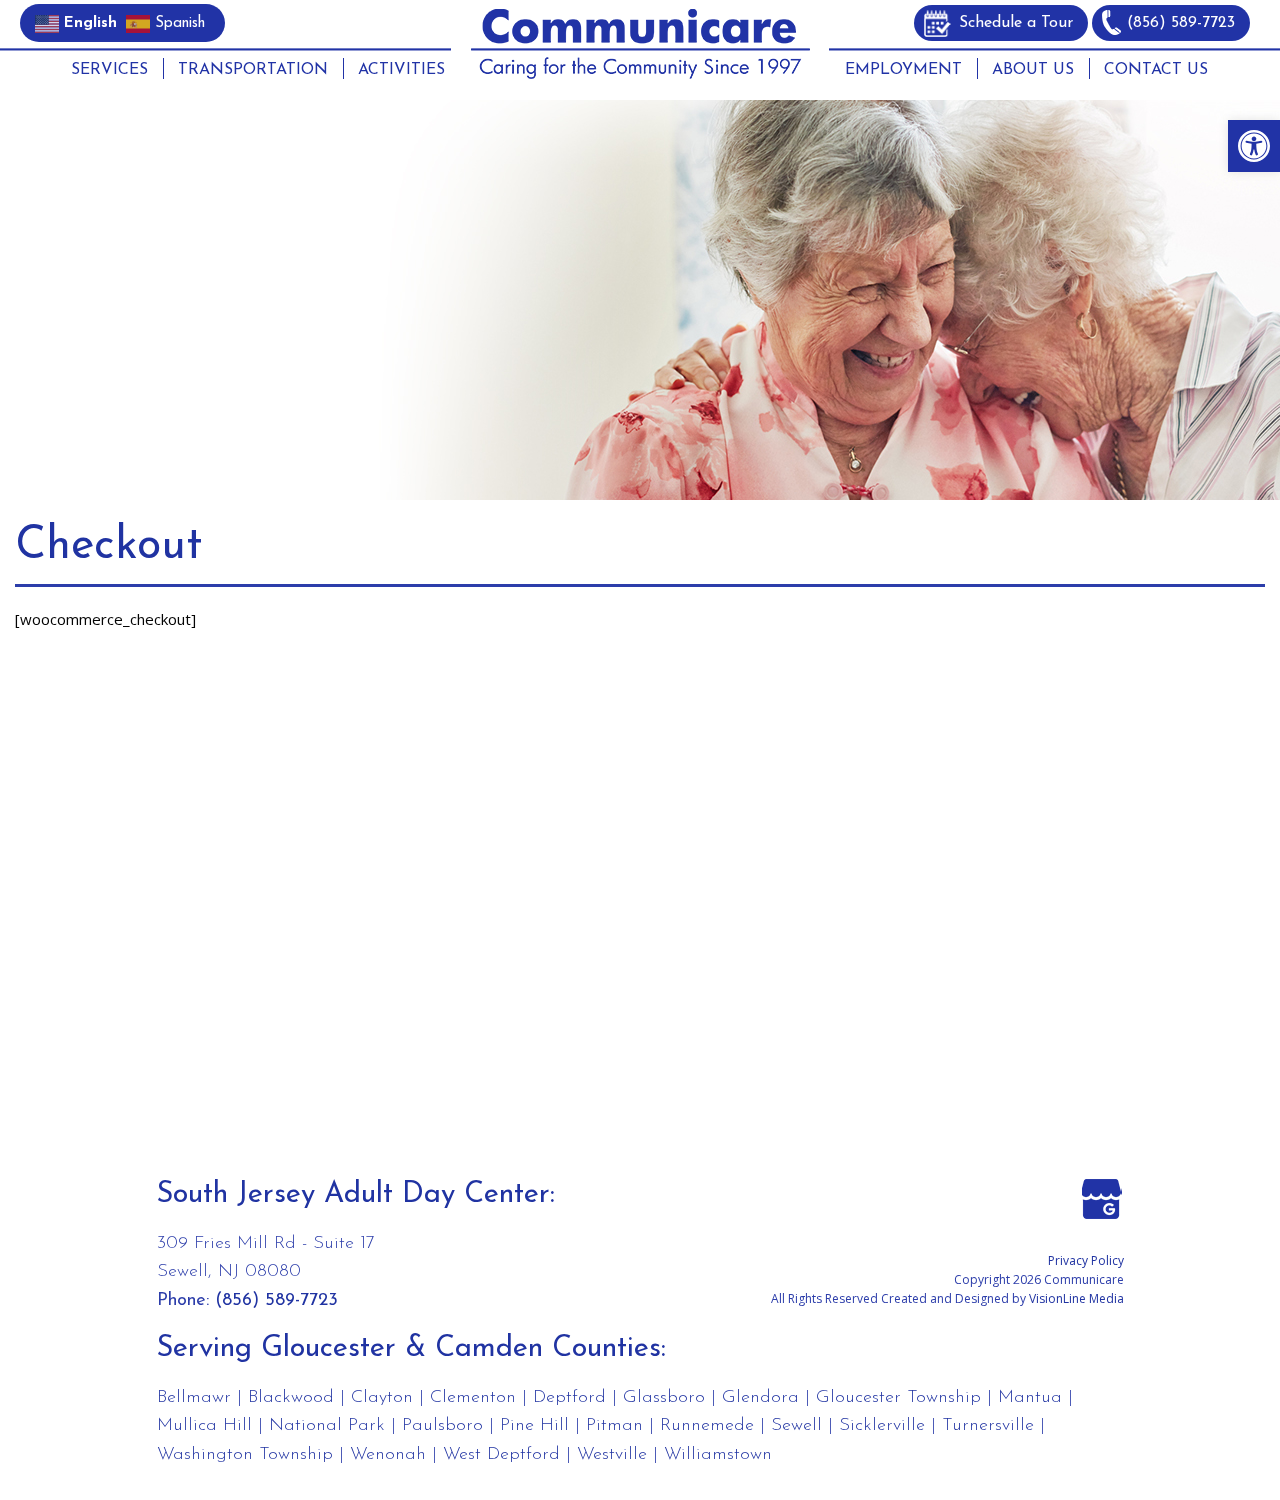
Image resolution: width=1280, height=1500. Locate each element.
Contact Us (1156, 70)
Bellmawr (194, 1398)
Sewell (796, 1426)
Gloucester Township (898, 1398)
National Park (327, 1426)
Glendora (760, 1398)
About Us (1033, 70)
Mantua (1030, 1398)
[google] (1102, 1197)
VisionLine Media (1076, 1298)
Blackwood (291, 1398)
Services (109, 70)
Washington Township (245, 1455)
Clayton (382, 1398)
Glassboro (664, 1398)
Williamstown (718, 1455)
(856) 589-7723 (1181, 23)
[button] (1254, 146)
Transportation (253, 70)
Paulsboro (442, 1426)
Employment (903, 70)
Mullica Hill (204, 1426)
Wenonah (388, 1455)
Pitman (614, 1426)
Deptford (569, 1398)
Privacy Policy (1086, 1260)
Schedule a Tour (1016, 23)
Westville (612, 1455)
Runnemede (707, 1426)
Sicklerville (882, 1426)
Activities (401, 70)
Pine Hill (534, 1426)
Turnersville (988, 1426)
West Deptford (501, 1455)
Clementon (473, 1398)
